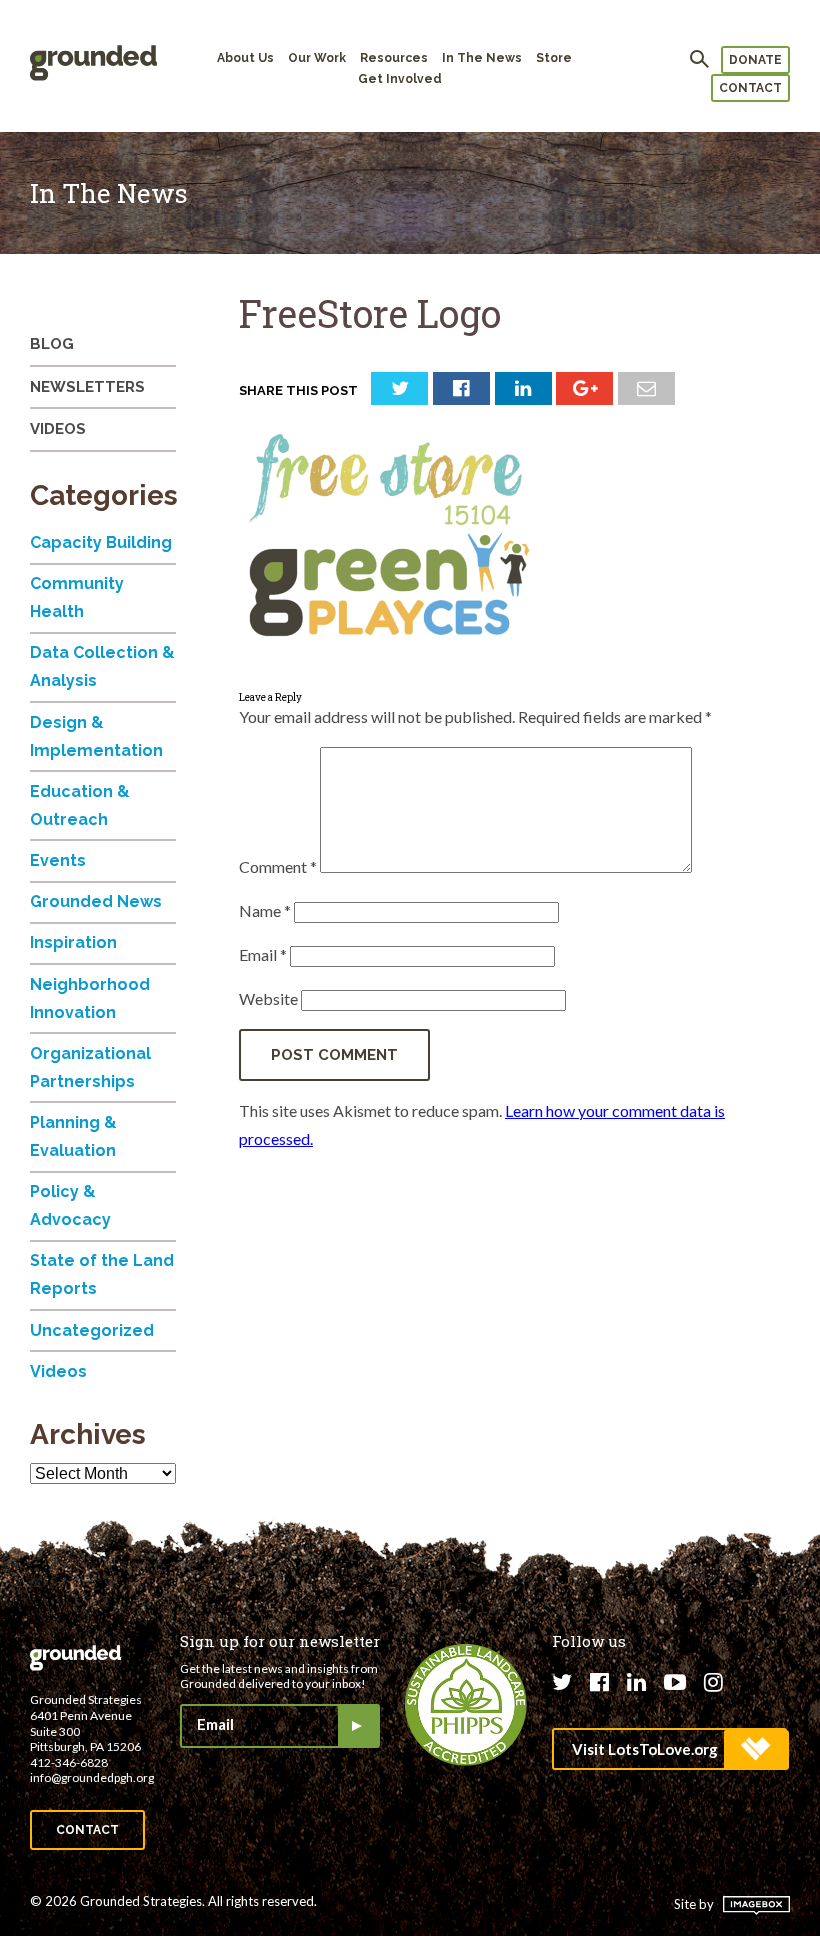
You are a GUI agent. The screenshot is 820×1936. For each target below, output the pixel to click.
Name (265, 910)
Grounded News (96, 901)
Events (58, 860)
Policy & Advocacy (70, 1205)
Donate (755, 60)
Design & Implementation (96, 736)
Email (263, 954)
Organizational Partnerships (90, 1067)
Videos (58, 429)
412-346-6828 (69, 1762)
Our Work (317, 58)
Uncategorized (92, 1330)
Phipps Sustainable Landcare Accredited (466, 1705)
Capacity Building (101, 542)
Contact (750, 88)
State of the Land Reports (102, 1274)
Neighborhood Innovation (90, 998)
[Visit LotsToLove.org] (669, 1749)
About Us (245, 58)
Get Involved (400, 79)
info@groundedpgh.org (92, 1777)
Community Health (77, 597)
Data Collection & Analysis (102, 666)
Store (554, 58)
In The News (482, 58)
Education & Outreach (80, 805)
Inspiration (73, 942)
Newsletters (87, 387)
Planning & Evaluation (73, 1136)
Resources (394, 58)
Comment (278, 866)
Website (268, 998)
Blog (52, 344)
